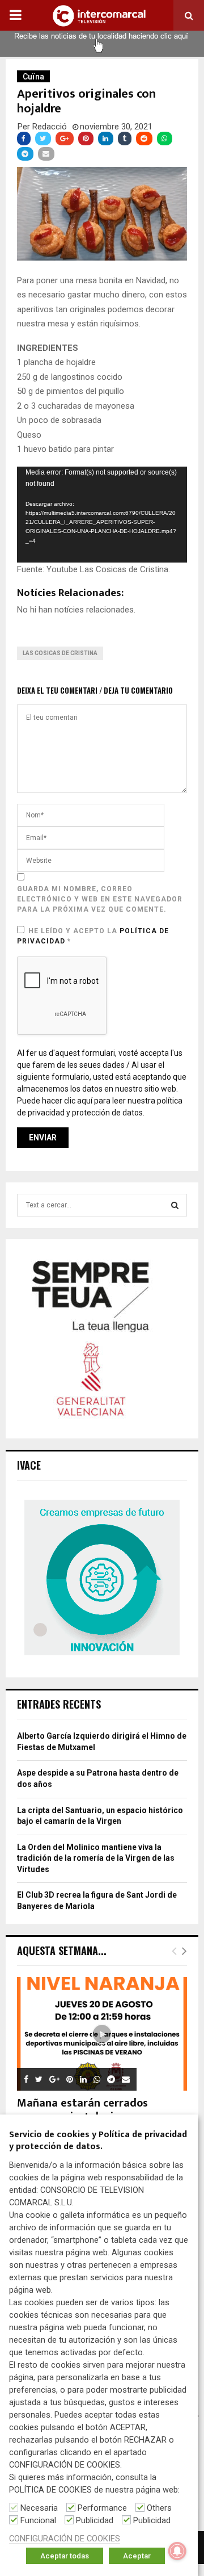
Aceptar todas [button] (65, 2556)
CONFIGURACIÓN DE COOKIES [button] (65, 2539)
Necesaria (39, 2508)
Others (159, 2508)
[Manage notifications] (177, 2551)
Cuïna (33, 77)
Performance (102, 2508)
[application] (102, 515)
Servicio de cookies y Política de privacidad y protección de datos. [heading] (98, 2141)
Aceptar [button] (137, 2556)
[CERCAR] (175, 1205)
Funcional (38, 2520)
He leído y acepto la (93, 936)
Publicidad (95, 2520)
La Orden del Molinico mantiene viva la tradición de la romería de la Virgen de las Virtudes (96, 1858)
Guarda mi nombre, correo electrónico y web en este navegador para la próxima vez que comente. (100, 899)
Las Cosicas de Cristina (60, 653)
